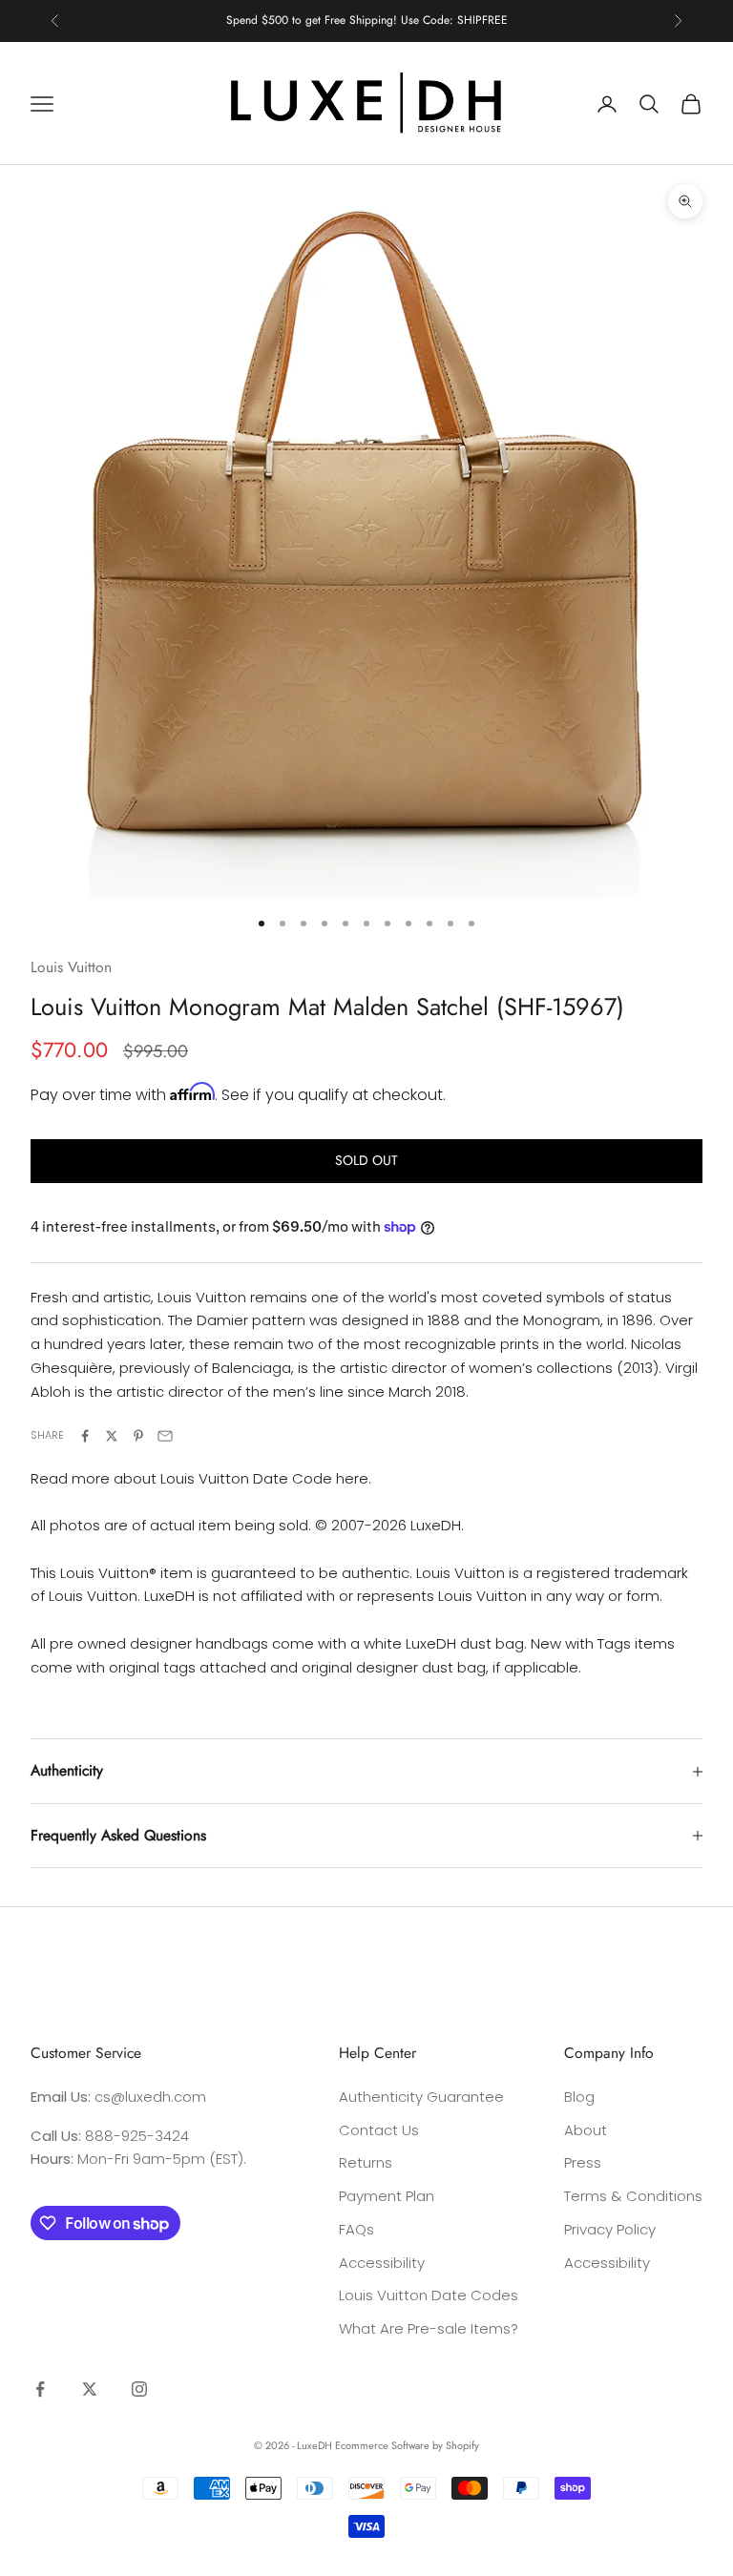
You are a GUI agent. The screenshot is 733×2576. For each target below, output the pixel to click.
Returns (366, 2162)
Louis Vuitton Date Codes (429, 2295)
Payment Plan (387, 2196)
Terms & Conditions (633, 2196)
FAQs (356, 2229)
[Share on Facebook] (85, 1436)
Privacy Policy (610, 2229)
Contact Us (379, 2130)
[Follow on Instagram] (139, 2389)
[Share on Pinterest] (138, 1436)
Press (583, 2162)
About (586, 2130)
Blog (579, 2097)
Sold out (366, 1160)
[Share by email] (165, 1436)
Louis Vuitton (71, 967)
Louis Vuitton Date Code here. (266, 1478)
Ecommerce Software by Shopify (407, 2445)
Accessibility (382, 2263)
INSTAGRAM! (438, 20)
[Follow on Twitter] (90, 2389)
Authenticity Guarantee (421, 2097)
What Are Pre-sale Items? (429, 2328)
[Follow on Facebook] (40, 2389)
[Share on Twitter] (112, 1436)
